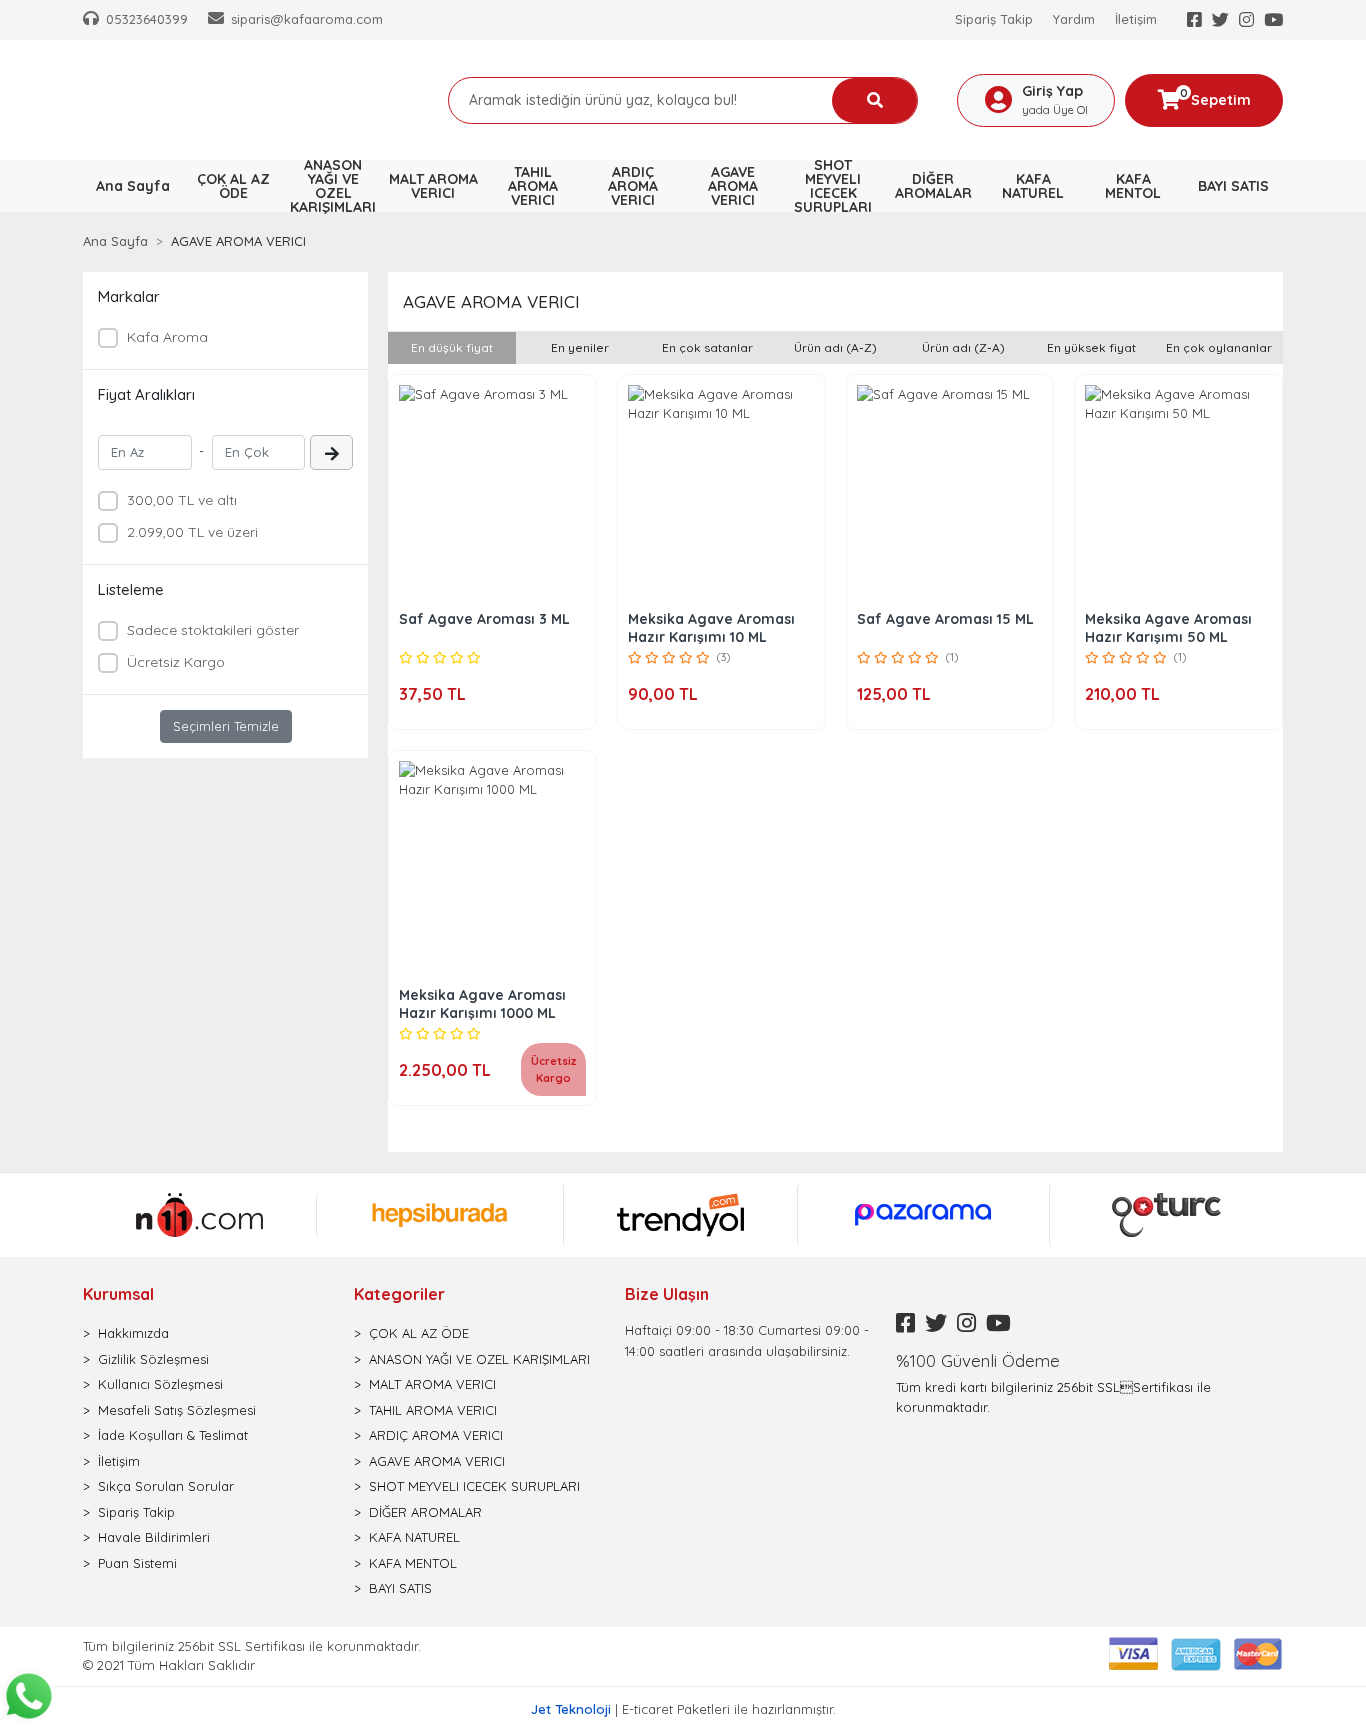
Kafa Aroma (167, 337)
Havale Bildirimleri (154, 1537)
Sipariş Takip (994, 19)
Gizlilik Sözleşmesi (153, 1359)
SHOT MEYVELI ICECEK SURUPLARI (474, 1486)
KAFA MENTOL (413, 1563)
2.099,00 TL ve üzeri (192, 532)
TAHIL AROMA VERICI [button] (533, 186)
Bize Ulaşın (667, 1294)
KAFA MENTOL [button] (1133, 186)
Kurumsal (118, 1294)
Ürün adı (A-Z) (835, 347)
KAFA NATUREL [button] (1033, 186)
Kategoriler (399, 1294)
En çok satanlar (707, 347)
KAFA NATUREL (414, 1537)
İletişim (1136, 19)
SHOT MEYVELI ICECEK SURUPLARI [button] (833, 186)
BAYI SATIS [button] (1233, 186)
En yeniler (580, 347)
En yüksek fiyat (1091, 347)
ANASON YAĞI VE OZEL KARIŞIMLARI (479, 1359)
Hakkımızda (133, 1333)
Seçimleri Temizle (226, 726)
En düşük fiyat (452, 347)
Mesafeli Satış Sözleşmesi (177, 1410)
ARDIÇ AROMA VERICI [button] (633, 186)
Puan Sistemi (137, 1563)
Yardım (1074, 19)
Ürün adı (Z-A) (963, 347)
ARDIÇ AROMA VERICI (436, 1435)
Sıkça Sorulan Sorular (166, 1486)
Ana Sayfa (133, 186)
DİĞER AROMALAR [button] (933, 186)
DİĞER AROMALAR (425, 1512)
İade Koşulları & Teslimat (173, 1435)
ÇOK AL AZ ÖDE (419, 1333)
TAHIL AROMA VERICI (433, 1410)
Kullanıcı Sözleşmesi (160, 1384)
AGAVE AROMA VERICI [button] (733, 186)
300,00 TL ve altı (182, 500)
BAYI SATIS (400, 1588)
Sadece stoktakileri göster (213, 630)
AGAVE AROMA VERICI (437, 1461)
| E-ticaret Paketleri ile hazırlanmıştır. (683, 1709)
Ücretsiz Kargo (176, 662)
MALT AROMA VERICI (432, 1384)
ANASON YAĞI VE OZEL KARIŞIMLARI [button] (333, 186)
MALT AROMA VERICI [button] (433, 186)
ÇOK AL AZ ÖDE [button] (233, 186)
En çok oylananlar (1219, 347)
